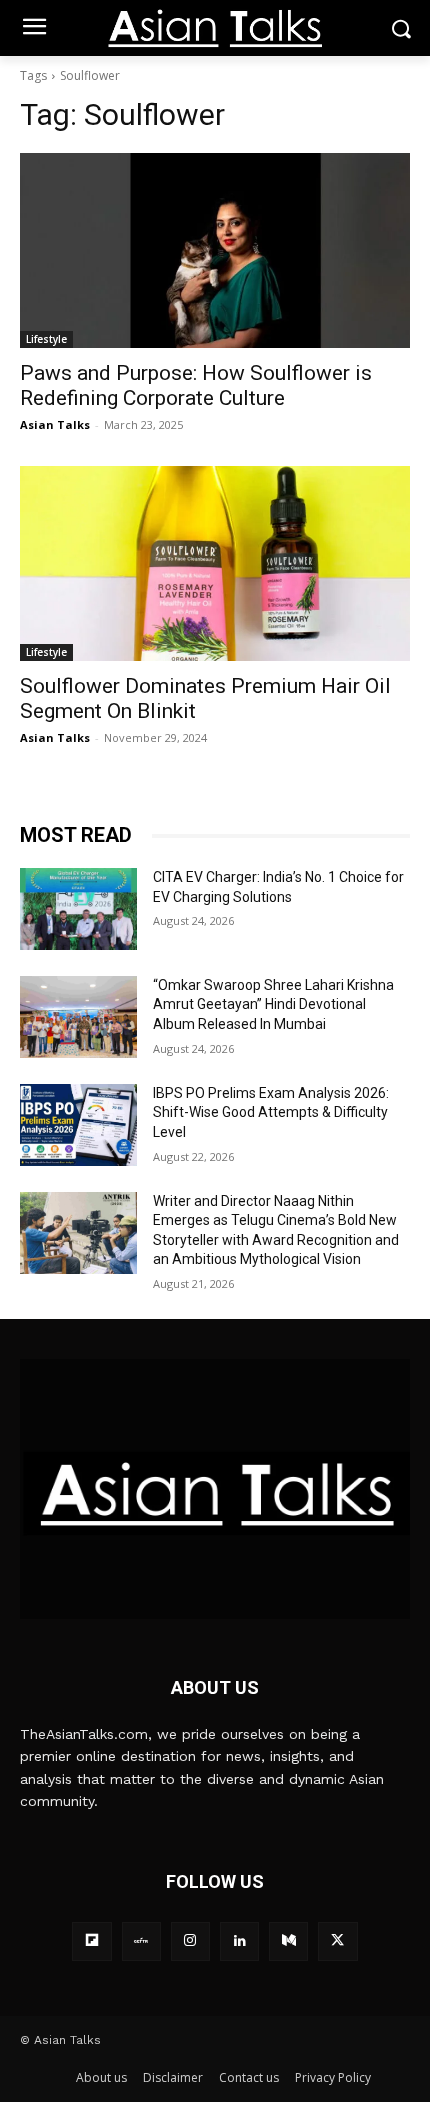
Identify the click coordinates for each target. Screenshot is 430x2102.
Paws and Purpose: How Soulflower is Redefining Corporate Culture (196, 385)
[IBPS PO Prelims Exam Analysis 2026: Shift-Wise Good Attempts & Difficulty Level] (78, 1125)
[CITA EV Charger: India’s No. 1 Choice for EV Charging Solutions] (78, 909)
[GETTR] (141, 1941)
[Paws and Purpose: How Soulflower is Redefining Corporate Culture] (215, 250)
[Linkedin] (239, 1941)
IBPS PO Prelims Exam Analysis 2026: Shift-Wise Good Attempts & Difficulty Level (271, 1112)
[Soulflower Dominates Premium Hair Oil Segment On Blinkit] (215, 563)
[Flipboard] (91, 1941)
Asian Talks (55, 424)
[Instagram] (190, 1941)
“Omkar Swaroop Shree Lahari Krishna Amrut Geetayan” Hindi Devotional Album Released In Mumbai (273, 1004)
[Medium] (288, 1941)
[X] (337, 1941)
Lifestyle (46, 339)
